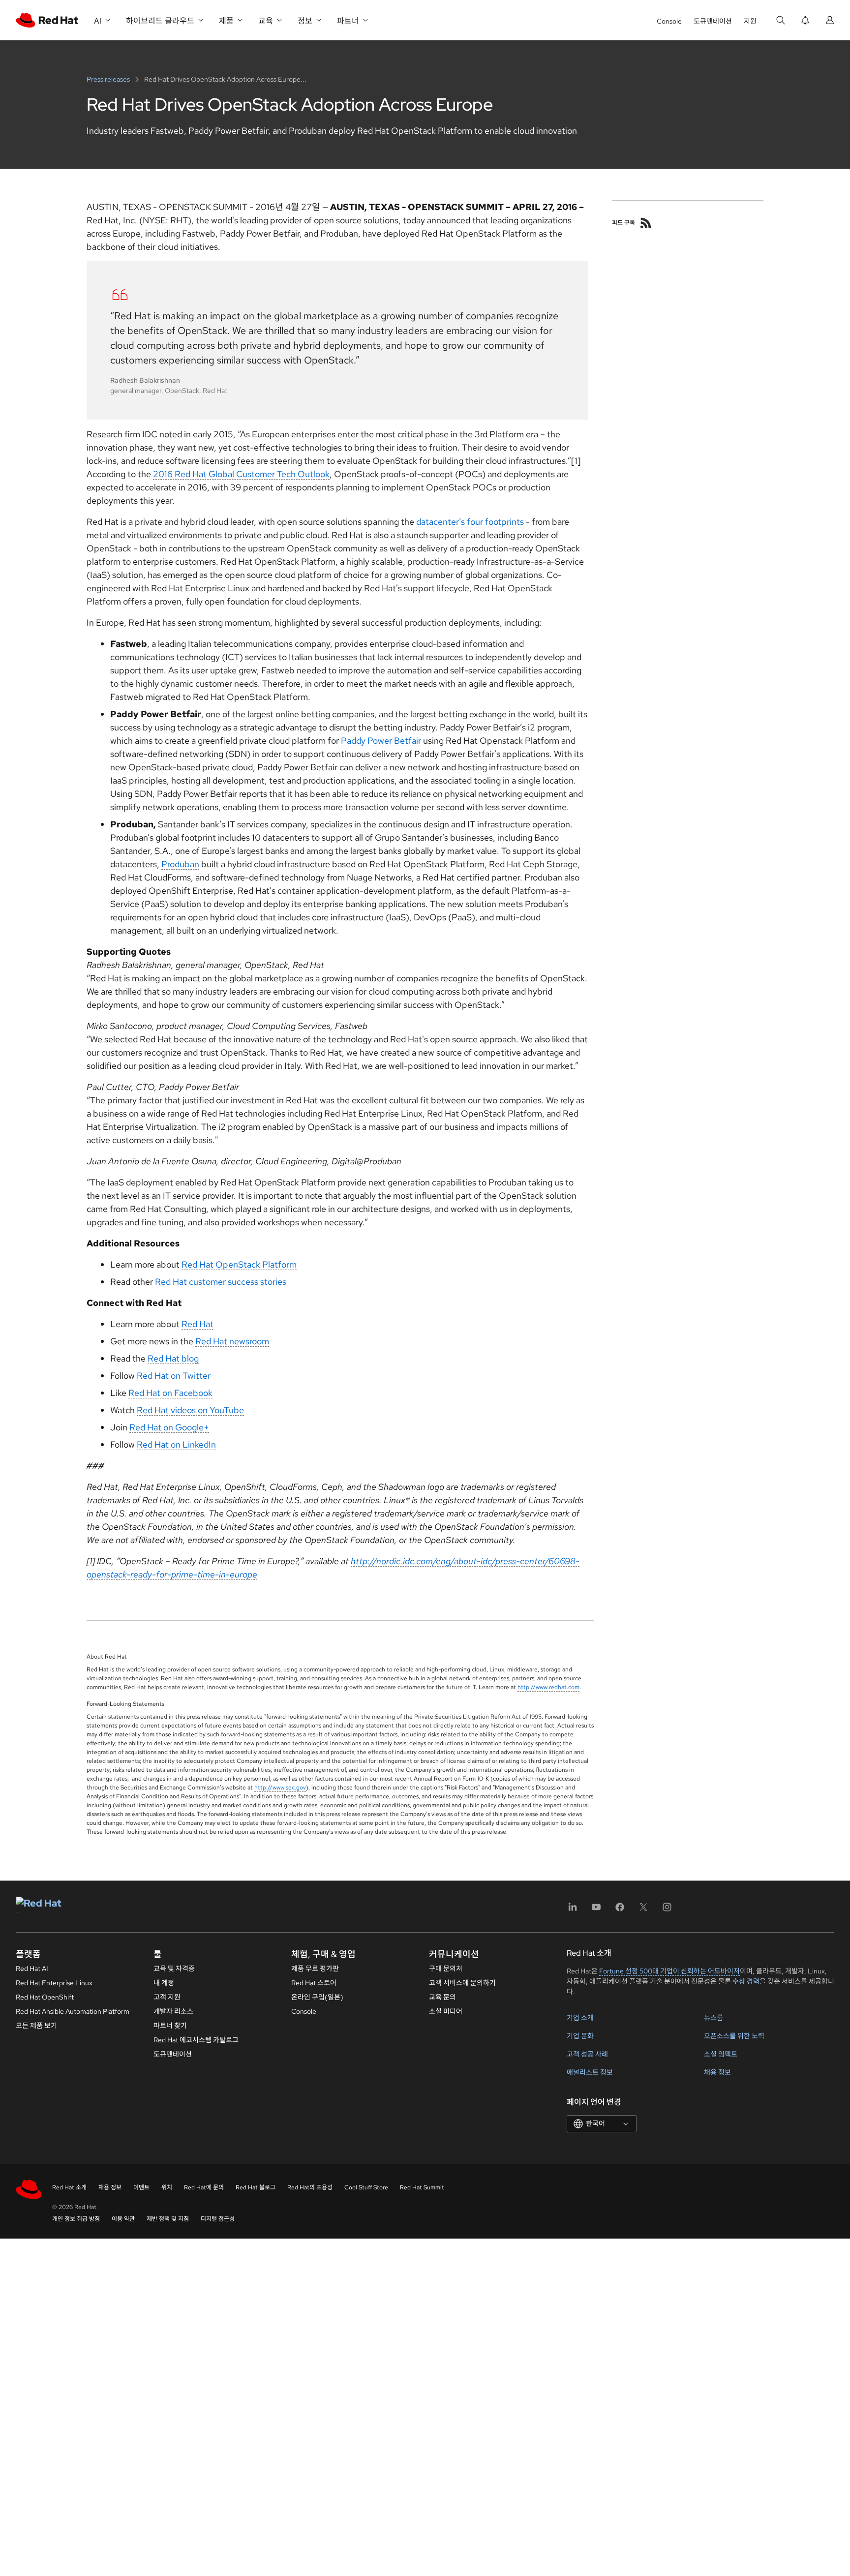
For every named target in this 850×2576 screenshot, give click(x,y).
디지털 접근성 (218, 2219)
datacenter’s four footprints (470, 522)
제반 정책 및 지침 (168, 2219)
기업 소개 (580, 2018)
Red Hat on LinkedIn (176, 1444)
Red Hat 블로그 (256, 2187)
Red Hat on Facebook (170, 1393)
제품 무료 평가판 (315, 1969)
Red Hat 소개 (69, 2187)
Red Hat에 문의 (204, 2187)
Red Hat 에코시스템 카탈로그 (196, 2040)
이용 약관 (123, 2219)
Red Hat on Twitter (174, 1376)
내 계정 (164, 1983)
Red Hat (197, 1324)
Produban (180, 864)
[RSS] (646, 223)
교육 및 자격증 (174, 1969)
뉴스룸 (713, 2018)
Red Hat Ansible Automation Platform (73, 2011)
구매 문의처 (446, 1969)
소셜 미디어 (446, 2011)
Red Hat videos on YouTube (190, 1410)
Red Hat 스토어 (314, 1983)
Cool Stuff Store (366, 2187)
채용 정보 (717, 2072)
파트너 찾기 (170, 2026)
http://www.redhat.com (548, 1687)
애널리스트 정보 (590, 2072)
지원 (750, 21)
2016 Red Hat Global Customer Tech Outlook (241, 474)
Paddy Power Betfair (381, 741)
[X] (643, 1910)
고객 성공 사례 (587, 2054)
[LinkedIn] (573, 1910)
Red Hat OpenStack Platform (239, 1264)
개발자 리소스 (173, 2011)
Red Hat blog (173, 1358)
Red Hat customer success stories (221, 1282)
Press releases (109, 79)
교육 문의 (442, 1997)
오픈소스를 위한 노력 (734, 2036)
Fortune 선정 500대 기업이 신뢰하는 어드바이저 (669, 1971)
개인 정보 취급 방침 (76, 2219)
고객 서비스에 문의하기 (462, 1983)
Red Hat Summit (422, 2187)
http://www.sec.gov (280, 1788)
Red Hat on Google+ (169, 1427)
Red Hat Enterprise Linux (54, 1983)
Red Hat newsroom (232, 1341)
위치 (167, 2187)
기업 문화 (580, 2036)
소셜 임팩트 (721, 2054)
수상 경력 (746, 1981)
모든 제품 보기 (36, 2026)
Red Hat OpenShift (45, 1997)
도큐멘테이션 (713, 21)
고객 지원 (167, 1997)
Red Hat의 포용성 (310, 2187)
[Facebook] (620, 1910)
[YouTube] (596, 1910)
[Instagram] (667, 1910)
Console (669, 21)
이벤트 (141, 2187)
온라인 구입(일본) (317, 1997)
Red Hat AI (32, 1969)
